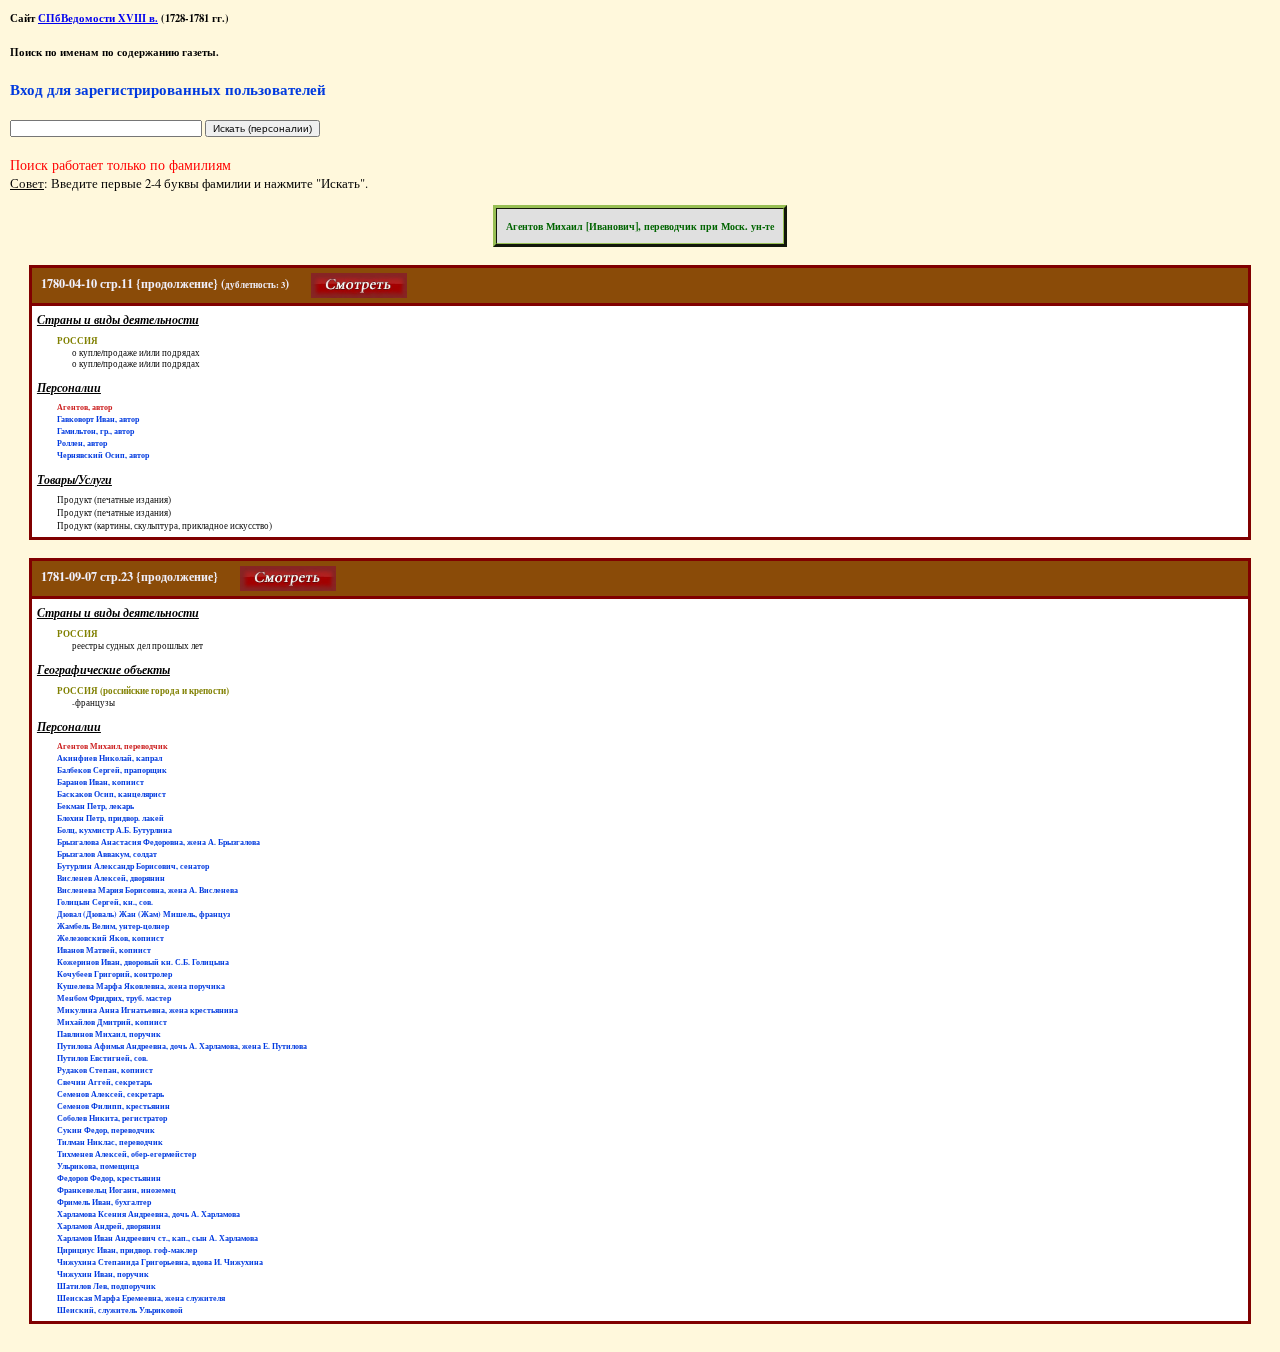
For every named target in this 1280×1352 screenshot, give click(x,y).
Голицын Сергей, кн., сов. (105, 902)
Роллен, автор (82, 443)
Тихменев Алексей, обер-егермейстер (126, 1154)
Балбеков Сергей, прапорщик (112, 770)
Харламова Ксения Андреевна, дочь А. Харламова (148, 1214)
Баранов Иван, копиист (100, 782)
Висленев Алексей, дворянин (111, 878)
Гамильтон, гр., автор (95, 431)
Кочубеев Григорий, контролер (114, 974)
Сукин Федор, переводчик (106, 1130)
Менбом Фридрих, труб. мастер (114, 998)
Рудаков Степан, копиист (105, 1070)
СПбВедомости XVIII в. (98, 18)
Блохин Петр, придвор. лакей (110, 818)
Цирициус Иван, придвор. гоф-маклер (127, 1250)
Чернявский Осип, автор (103, 455)
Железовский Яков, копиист (110, 938)
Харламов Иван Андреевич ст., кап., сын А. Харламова (157, 1238)
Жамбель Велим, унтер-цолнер (113, 926)
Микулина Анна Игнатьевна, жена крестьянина (147, 1010)
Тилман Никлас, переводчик (110, 1142)
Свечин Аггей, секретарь (104, 1082)
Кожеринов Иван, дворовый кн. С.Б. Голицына (143, 962)
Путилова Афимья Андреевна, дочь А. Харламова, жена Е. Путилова (182, 1046)
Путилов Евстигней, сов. (102, 1058)
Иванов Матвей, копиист (104, 950)
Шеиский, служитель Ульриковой (120, 1310)
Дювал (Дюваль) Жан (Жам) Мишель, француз (143, 914)
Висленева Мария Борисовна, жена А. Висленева (147, 890)
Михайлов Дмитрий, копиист (112, 1022)
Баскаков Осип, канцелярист (111, 794)
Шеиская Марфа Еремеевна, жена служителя (141, 1298)
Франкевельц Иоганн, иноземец (116, 1190)
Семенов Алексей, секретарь (110, 1094)
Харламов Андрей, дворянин (109, 1226)
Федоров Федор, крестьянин (109, 1178)
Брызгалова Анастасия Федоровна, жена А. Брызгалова (158, 842)
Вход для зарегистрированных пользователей (168, 89)
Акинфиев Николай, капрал (109, 758)
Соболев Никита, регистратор (112, 1118)
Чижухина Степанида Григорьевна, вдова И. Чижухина (160, 1262)
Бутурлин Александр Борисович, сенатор (133, 866)
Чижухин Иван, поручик (103, 1274)
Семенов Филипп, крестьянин (113, 1106)
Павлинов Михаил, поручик (109, 1034)
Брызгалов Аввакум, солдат (107, 854)
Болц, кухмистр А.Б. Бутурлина (114, 830)
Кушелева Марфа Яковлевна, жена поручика (141, 986)
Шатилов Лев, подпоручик (106, 1286)
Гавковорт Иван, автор (98, 419)
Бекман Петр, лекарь (95, 806)
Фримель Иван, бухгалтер (104, 1202)
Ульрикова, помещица (98, 1166)
